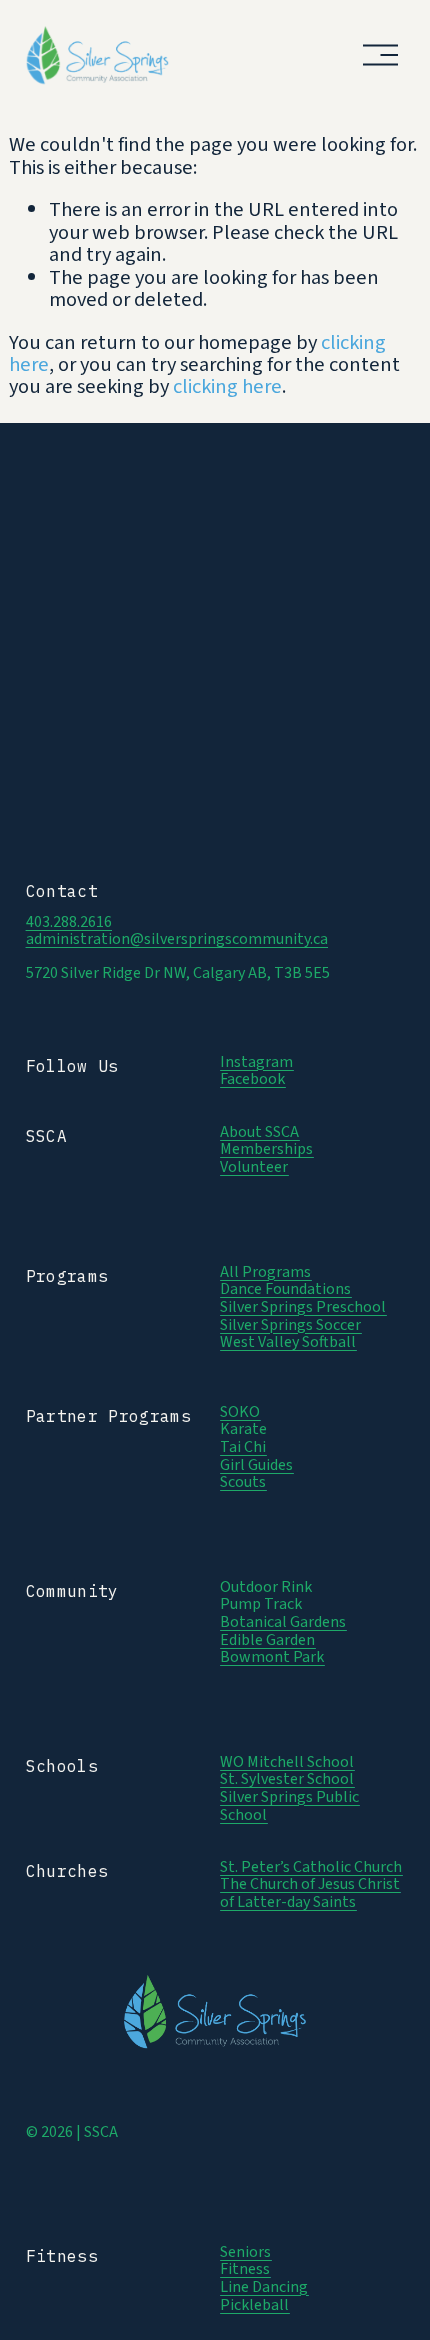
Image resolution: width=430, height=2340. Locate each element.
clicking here (227, 386)
